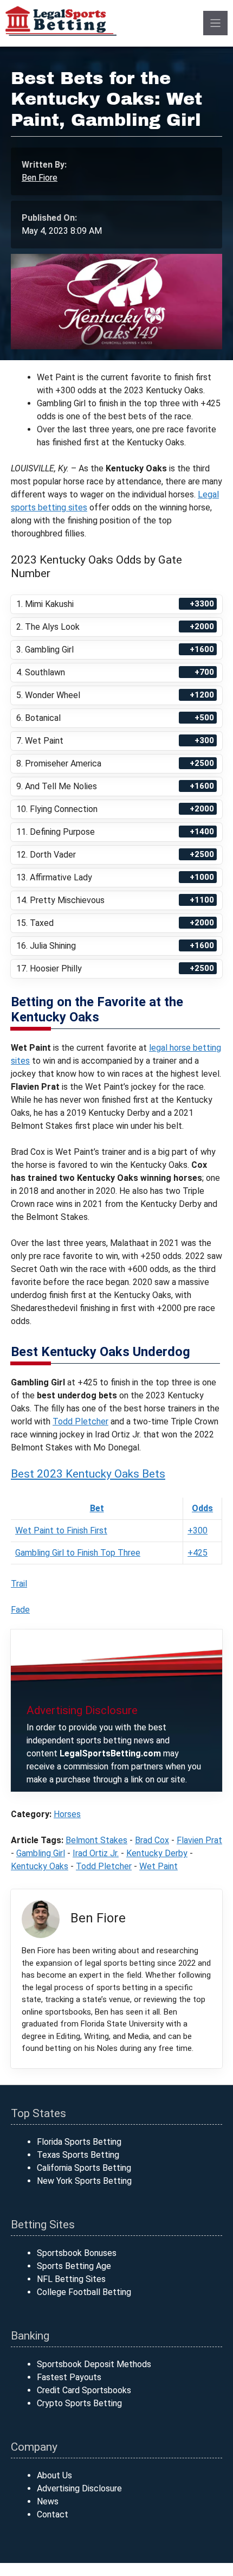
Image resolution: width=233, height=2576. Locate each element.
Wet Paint (158, 1866)
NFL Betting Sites (71, 2279)
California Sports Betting (84, 2168)
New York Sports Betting (84, 2181)
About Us (54, 2475)
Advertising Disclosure (79, 2488)
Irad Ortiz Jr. (96, 1853)
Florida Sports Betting (79, 2142)
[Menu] (215, 23)
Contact (53, 2514)
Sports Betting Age (74, 2266)
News (48, 2501)
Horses (67, 1814)
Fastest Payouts (69, 2377)
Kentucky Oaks (40, 1866)
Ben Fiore (40, 178)
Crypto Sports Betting (79, 2403)
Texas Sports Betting (78, 2155)
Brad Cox (152, 1840)
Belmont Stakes (96, 1840)
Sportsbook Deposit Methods (94, 2364)
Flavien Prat (199, 1840)
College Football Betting (84, 2292)
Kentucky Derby (157, 1853)
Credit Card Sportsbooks (84, 2390)
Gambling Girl (41, 1853)
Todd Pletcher (80, 1421)
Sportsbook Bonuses (77, 2253)
